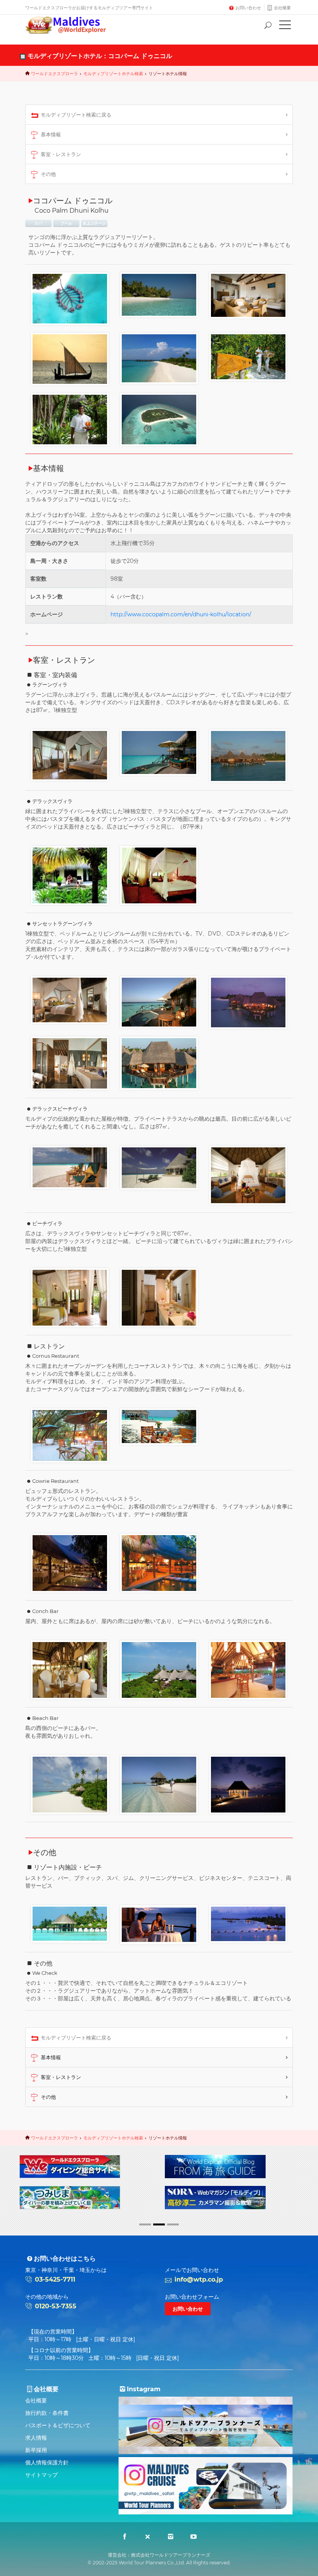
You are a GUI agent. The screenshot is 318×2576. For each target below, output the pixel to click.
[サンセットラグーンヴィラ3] (248, 1002)
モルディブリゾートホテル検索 (113, 74)
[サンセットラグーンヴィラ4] (70, 1063)
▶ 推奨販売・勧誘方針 (197, 2182)
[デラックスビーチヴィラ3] (248, 1175)
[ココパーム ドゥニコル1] (70, 298)
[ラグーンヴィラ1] (70, 755)
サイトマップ (41, 2475)
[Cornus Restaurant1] (70, 1435)
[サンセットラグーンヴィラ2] (159, 1002)
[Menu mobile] (285, 26)
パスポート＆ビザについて (58, 2425)
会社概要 (282, 8)
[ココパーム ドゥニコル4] (70, 359)
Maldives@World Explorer (71, 25)
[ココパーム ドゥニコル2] (159, 294)
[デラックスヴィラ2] (159, 875)
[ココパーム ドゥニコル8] (159, 419)
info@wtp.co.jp (199, 2279)
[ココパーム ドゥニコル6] (248, 356)
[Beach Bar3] (248, 1784)
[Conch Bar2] (159, 1670)
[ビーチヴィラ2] (159, 1297)
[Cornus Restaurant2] (159, 1426)
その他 (48, 174)
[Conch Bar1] (70, 1670)
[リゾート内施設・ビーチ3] (70, 1923)
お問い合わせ (248, 8)
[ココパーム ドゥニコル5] (159, 358)
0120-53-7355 (56, 2306)
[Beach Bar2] (159, 1784)
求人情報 (36, 2438)
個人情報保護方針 (47, 2463)
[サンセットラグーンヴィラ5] (159, 1063)
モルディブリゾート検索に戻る (76, 115)
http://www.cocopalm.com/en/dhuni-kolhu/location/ (181, 614)
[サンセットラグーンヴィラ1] (70, 999)
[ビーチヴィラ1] (70, 1297)
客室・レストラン (61, 154)
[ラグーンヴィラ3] (248, 755)
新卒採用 (36, 2450)
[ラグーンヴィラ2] (159, 752)
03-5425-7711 (55, 2279)
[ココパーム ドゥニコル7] (70, 419)
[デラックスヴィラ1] (70, 875)
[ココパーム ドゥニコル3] (248, 295)
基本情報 (51, 134)
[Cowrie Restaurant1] (70, 1563)
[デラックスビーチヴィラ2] (159, 1167)
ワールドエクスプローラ (54, 74)
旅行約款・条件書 (47, 2413)
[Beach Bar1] (70, 1784)
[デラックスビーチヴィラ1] (70, 1167)
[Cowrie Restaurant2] (159, 1563)
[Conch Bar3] (248, 1670)
